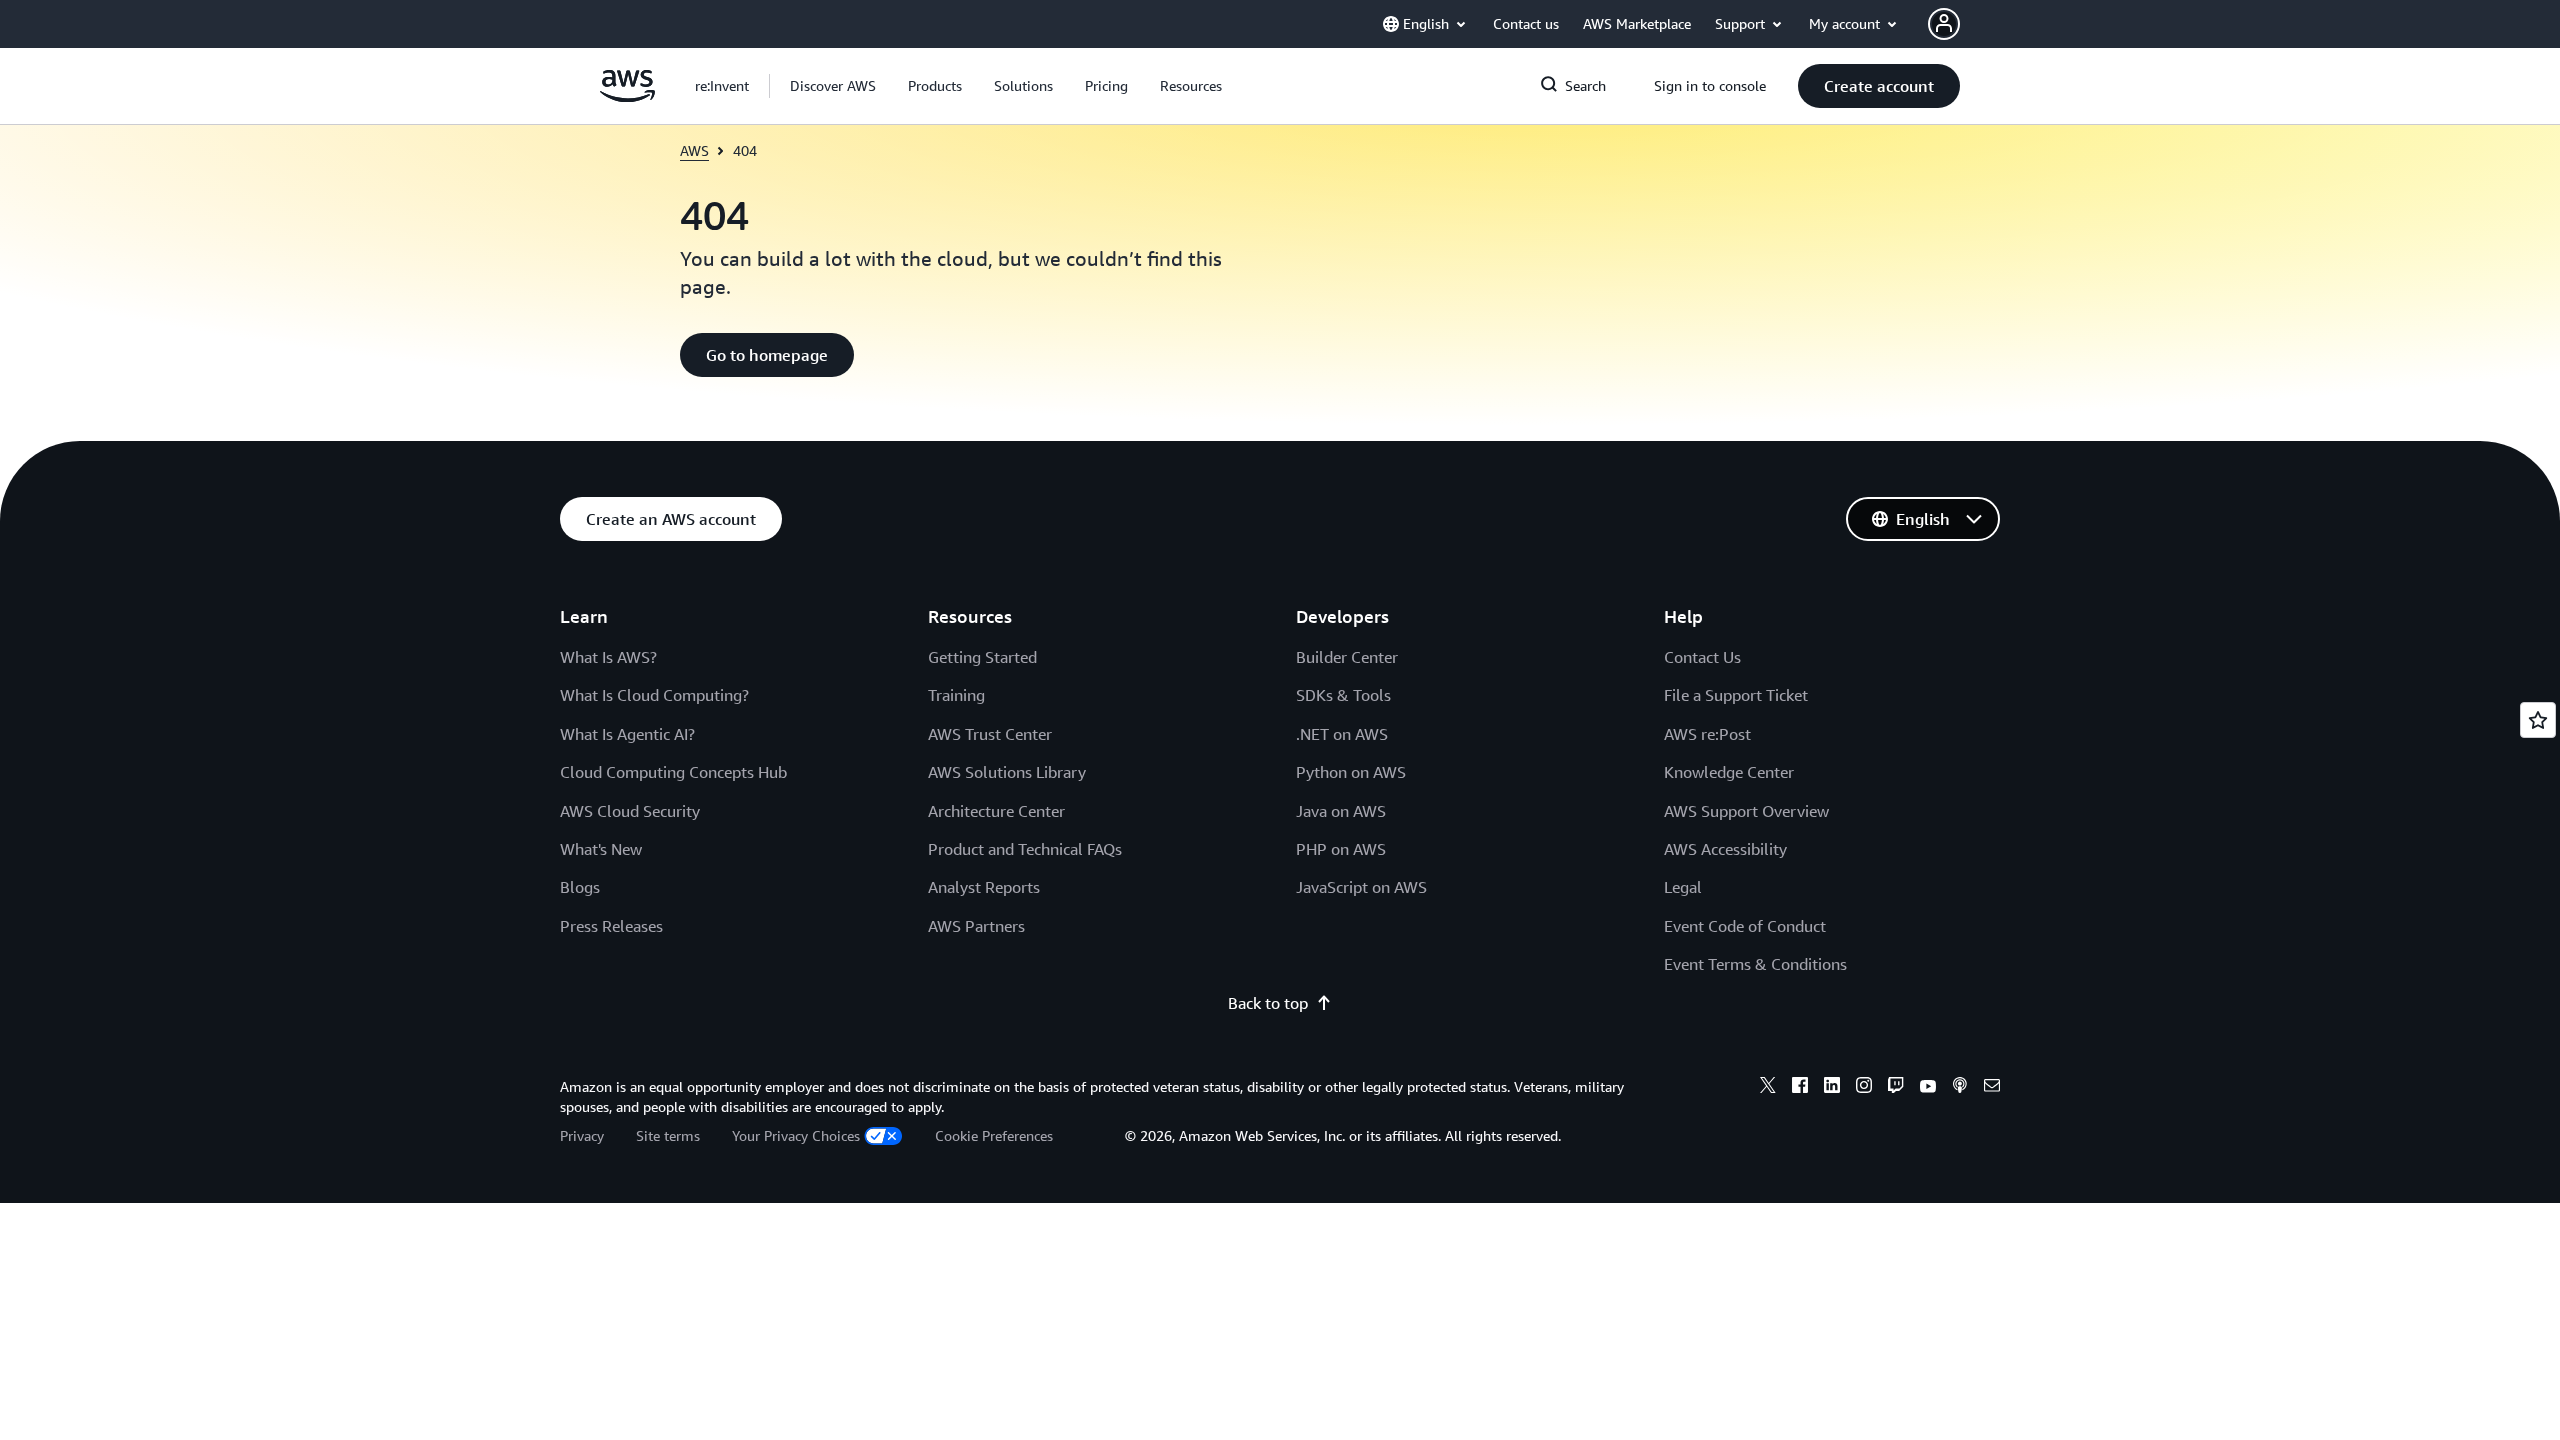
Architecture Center (996, 811)
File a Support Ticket (1736, 695)
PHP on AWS (1341, 849)
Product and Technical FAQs (1025, 849)
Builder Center (1347, 657)
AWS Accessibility (1725, 849)
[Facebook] (1800, 1088)
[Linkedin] (1832, 1088)
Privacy (582, 1135)
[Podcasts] (1960, 1088)
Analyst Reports (984, 887)
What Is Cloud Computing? (654, 695)
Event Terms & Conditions (1755, 964)
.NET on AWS (1342, 734)
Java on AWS (1341, 811)
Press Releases (611, 926)
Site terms (668, 1135)
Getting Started (982, 657)
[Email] (1992, 1088)
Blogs (580, 887)
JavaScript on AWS (1361, 887)
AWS (694, 150)
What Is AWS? (608, 657)
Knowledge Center (1729, 772)
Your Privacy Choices (796, 1135)
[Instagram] (1864, 1088)
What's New (601, 849)
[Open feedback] (2538, 720)
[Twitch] (1896, 1088)
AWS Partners (976, 926)
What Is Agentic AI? (627, 734)
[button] (833, 86)
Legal (1683, 887)
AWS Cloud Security (630, 811)
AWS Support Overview (1746, 811)
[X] (1768, 1088)
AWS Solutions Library (1007, 772)
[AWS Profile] (1944, 24)
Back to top (1268, 1003)
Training (956, 695)
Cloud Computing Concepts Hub (673, 772)
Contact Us (1702, 657)
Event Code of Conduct (1745, 926)
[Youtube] (1928, 1088)
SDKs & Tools (1343, 695)
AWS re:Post (1707, 734)
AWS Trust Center (990, 734)
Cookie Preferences (994, 1135)
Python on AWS (1351, 772)
